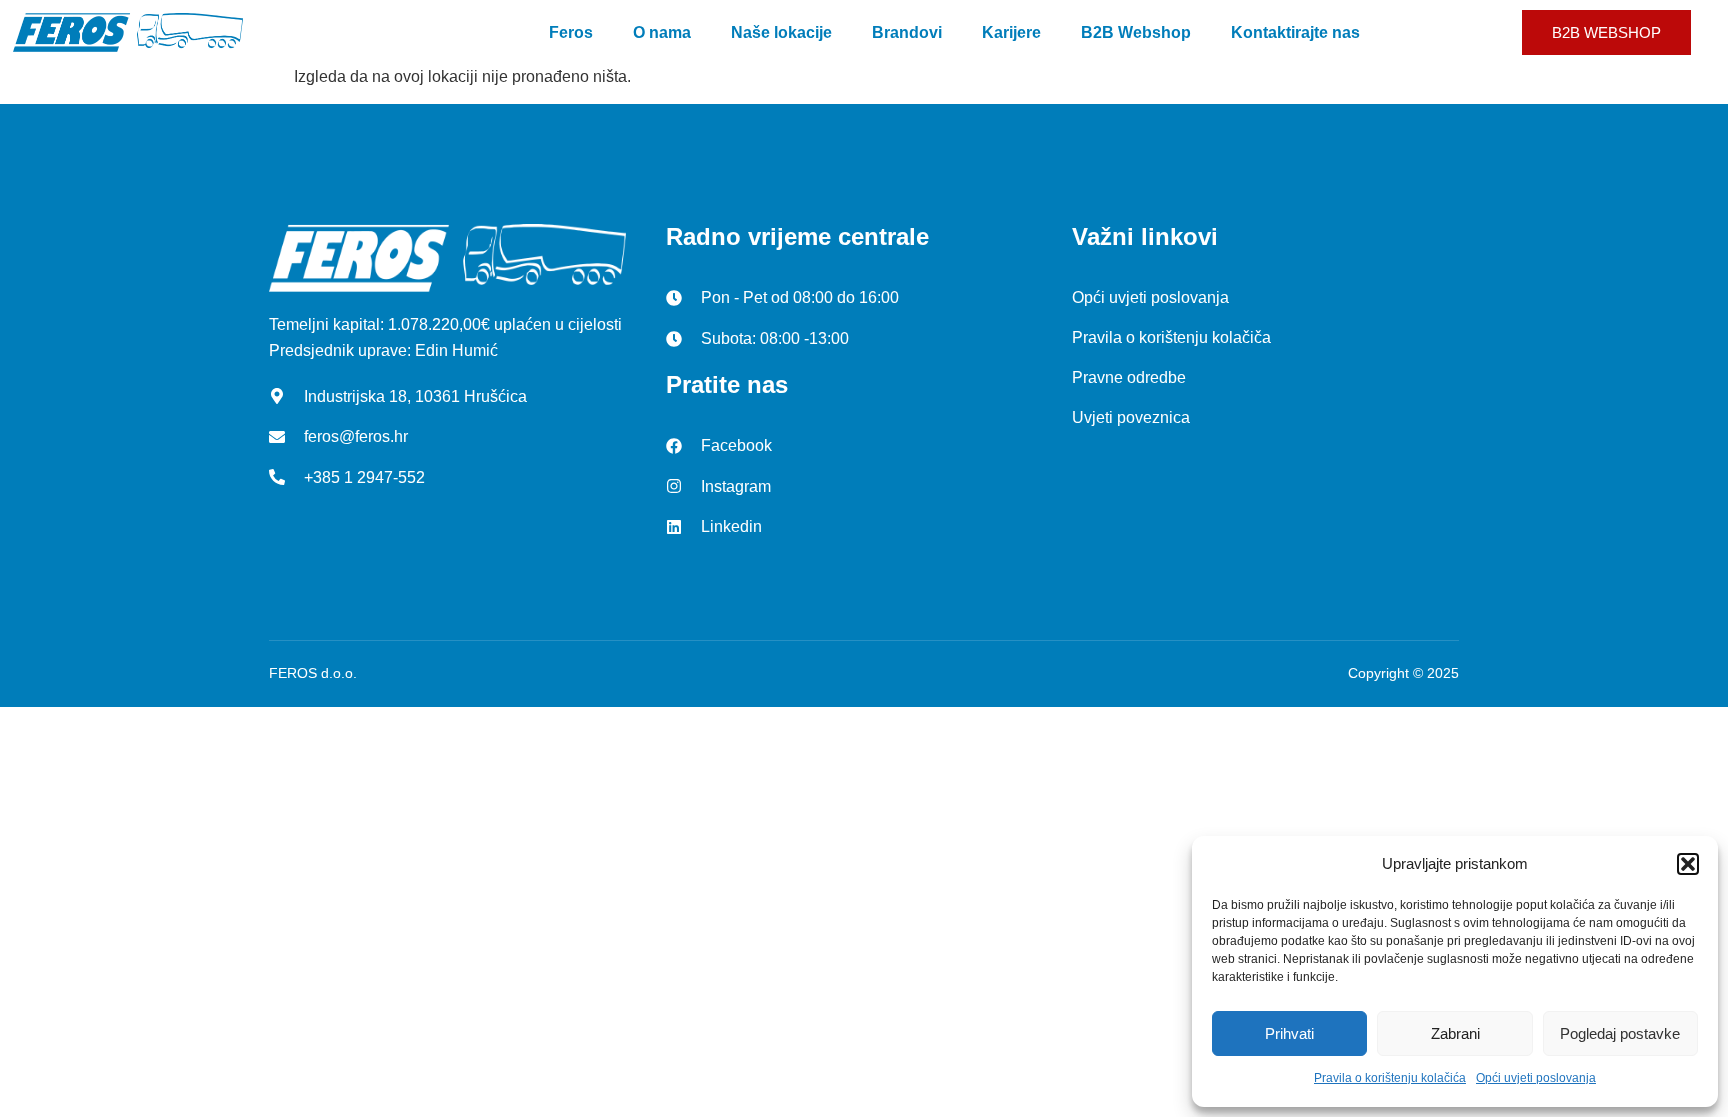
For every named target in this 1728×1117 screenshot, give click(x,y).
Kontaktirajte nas (1295, 32)
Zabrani (1455, 1033)
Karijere (1011, 32)
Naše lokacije (781, 32)
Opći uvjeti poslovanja (1536, 1078)
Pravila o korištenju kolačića (1390, 1078)
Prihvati (1289, 1033)
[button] (1688, 864)
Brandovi (907, 32)
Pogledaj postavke (1620, 1033)
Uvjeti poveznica (1131, 417)
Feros (571, 32)
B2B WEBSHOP (1606, 32)
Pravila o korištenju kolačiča (1171, 337)
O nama (662, 32)
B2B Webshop (1136, 32)
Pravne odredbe (1129, 377)
